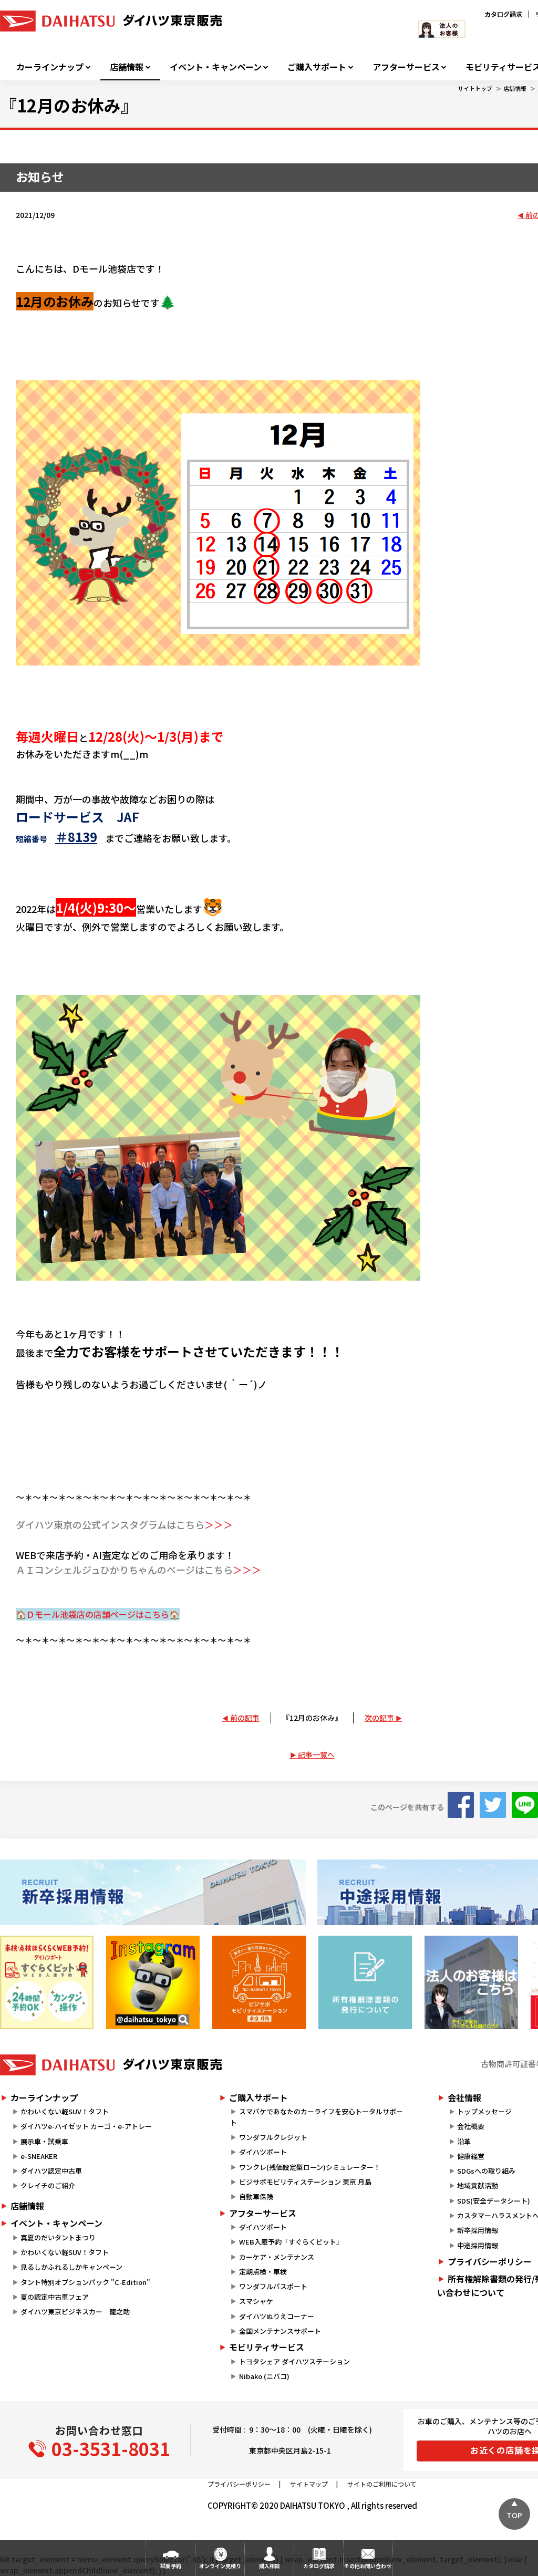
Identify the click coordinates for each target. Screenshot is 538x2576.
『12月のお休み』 (312, 1718)
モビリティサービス (267, 2347)
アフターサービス (406, 67)
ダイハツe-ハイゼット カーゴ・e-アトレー (86, 2126)
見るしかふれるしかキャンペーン (71, 2267)
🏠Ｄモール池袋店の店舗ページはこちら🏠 (98, 1614)
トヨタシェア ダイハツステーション (294, 2361)
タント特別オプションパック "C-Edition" (85, 2282)
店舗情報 (127, 67)
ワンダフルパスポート (273, 2286)
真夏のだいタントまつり (58, 2237)
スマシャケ (256, 2301)
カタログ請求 (503, 14)
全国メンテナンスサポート (280, 2331)
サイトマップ (309, 2484)
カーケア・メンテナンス (277, 2257)
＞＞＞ (219, 1524)
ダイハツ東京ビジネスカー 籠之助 (75, 2312)
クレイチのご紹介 (48, 2185)
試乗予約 (171, 2566)
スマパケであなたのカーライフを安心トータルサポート (316, 2117)
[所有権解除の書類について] (365, 1982)
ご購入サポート (317, 67)
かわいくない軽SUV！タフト (65, 2111)
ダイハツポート (263, 2152)
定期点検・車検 (263, 2272)
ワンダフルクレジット (273, 2137)
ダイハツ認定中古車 (51, 2171)
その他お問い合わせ (368, 2566)
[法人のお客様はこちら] (471, 1982)
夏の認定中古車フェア (55, 2297)
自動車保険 (256, 2196)
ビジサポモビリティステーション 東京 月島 (305, 2182)
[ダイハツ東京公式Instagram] (153, 1982)
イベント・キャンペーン (216, 67)
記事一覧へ (316, 1754)
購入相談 (270, 2566)
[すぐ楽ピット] (47, 1982)
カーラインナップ (50, 67)
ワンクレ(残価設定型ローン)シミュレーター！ (310, 2167)
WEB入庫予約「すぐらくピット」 (291, 2242)
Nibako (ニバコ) (264, 2376)
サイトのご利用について (382, 2484)
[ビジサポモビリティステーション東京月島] (259, 1982)
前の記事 (245, 1718)
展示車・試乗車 (44, 2141)
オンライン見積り (220, 2566)
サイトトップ (475, 88)
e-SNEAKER (39, 2156)
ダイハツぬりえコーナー (277, 2316)
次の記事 (379, 1718)
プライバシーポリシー (239, 2484)
